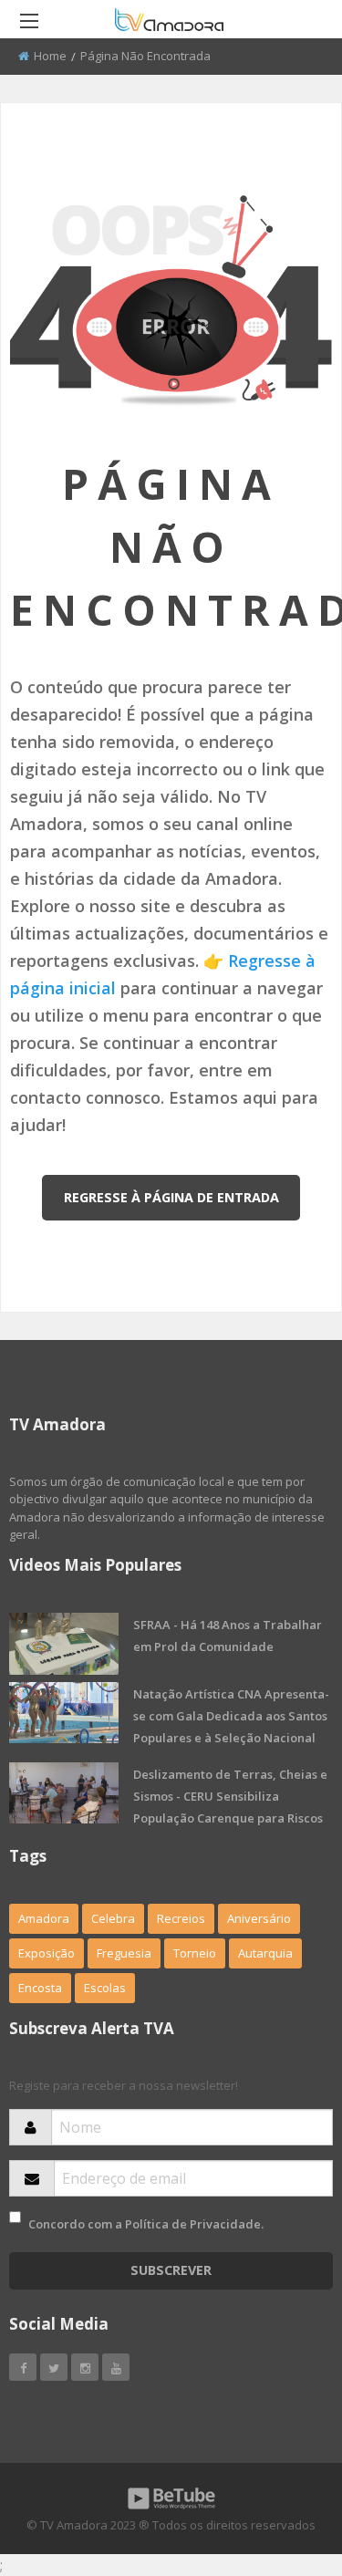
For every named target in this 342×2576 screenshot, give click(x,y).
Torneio (195, 1953)
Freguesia (124, 1953)
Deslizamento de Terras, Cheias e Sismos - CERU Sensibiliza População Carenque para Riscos (230, 1796)
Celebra (113, 1918)
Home (50, 56)
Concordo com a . (146, 2224)
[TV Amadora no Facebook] (23, 2367)
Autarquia (265, 1953)
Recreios (181, 1918)
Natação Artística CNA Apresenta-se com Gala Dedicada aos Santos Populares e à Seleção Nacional (231, 1716)
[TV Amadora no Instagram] (85, 2367)
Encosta (40, 1988)
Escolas (105, 1988)
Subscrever (171, 2270)
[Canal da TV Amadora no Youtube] (116, 2367)
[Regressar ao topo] (283, 2462)
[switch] (15, 2217)
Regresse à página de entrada (171, 1197)
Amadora (44, 1918)
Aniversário (259, 1918)
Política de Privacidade (193, 2224)
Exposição (47, 1953)
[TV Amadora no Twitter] (54, 2367)
